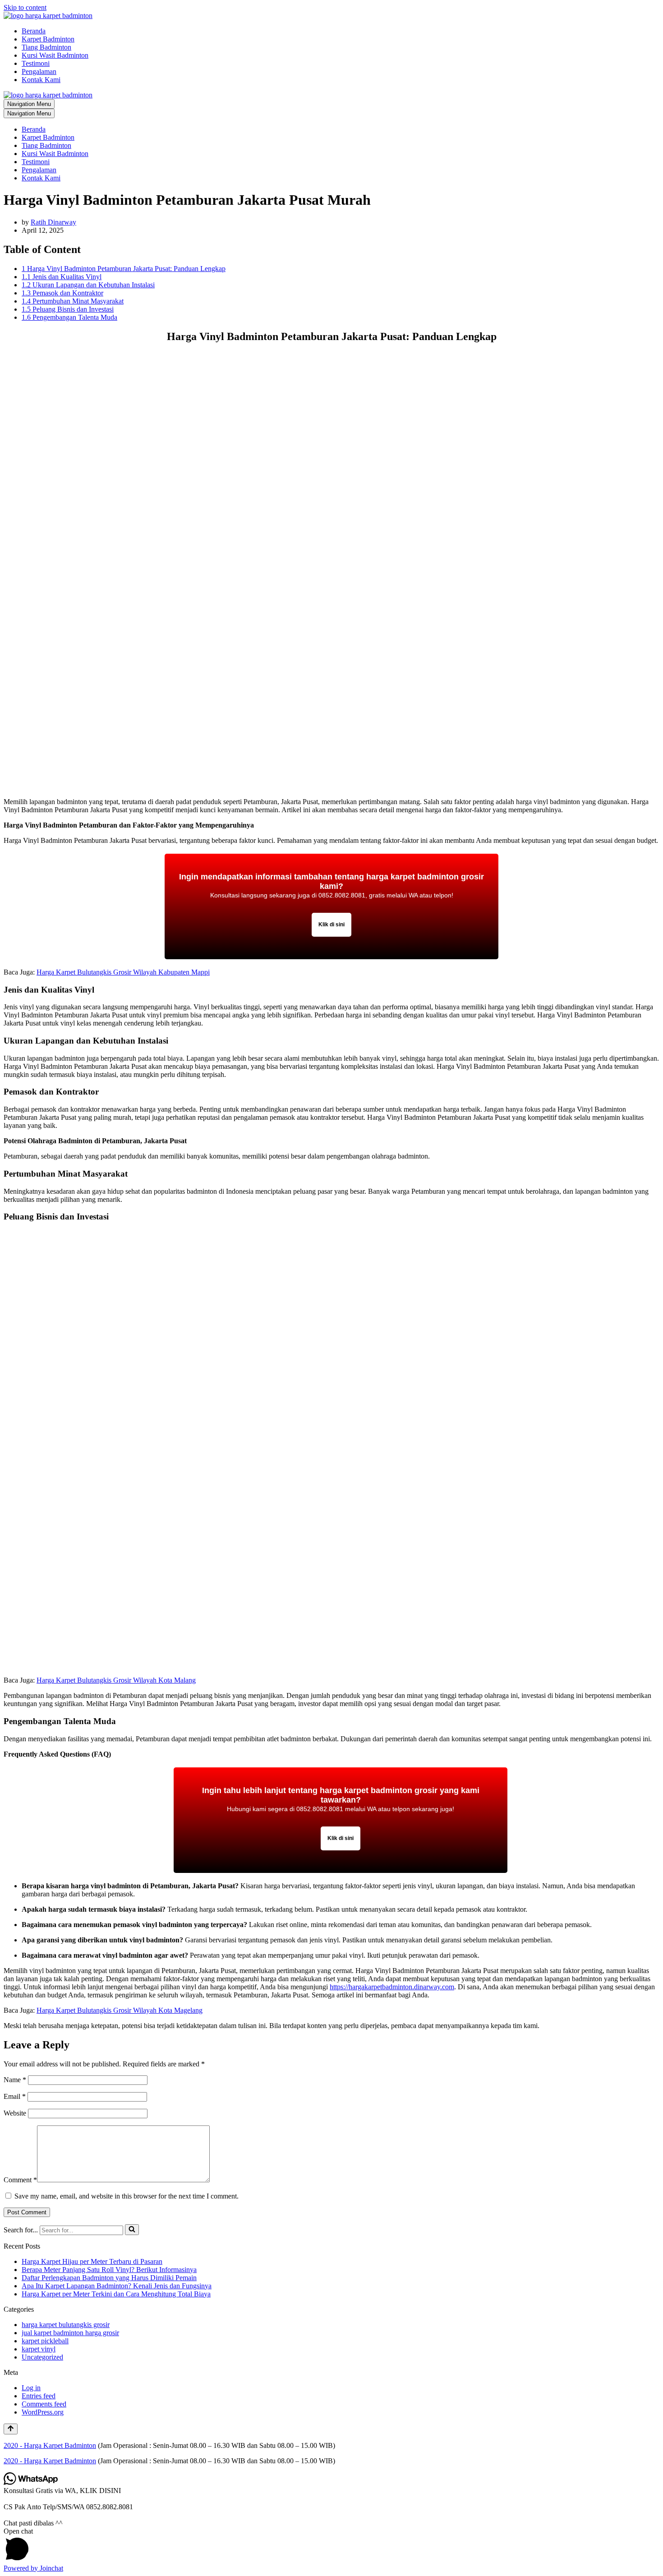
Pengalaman (39, 71)
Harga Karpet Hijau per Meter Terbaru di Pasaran (92, 2261)
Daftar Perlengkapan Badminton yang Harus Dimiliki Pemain (109, 2278)
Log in (31, 2388)
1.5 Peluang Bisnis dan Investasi (68, 309)
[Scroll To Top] (11, 2429)
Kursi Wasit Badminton (55, 55)
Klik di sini (331, 925)
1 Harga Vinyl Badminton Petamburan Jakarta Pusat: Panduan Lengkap (124, 269)
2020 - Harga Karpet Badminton (50, 2445)
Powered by (33, 2568)
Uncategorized (42, 2357)
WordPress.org (43, 2412)
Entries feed (39, 2396)
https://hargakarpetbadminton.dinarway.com (392, 1987)
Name (15, 2080)
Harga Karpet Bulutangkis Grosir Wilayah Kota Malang (116, 1680)
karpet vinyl (39, 2349)
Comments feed (44, 2404)
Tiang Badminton (46, 47)
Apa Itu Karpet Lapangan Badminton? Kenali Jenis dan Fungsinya (117, 2286)
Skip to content (25, 7)
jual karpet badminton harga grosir (70, 2333)
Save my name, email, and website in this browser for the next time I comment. (127, 2196)
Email (15, 2096)
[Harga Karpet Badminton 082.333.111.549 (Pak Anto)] (48, 16)
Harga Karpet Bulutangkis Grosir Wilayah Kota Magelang (120, 2010)
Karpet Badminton (48, 39)
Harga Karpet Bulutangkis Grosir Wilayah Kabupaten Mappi (123, 972)
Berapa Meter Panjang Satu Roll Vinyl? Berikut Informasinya (109, 2270)
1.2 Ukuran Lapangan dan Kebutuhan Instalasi (88, 285)
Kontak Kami (41, 80)
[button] (331, 2546)
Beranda (34, 31)
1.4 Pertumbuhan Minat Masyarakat (73, 301)
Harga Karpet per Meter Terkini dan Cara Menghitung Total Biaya (116, 2294)
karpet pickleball (45, 2341)
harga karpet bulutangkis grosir (66, 2325)
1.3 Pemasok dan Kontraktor (62, 293)
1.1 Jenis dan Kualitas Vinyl (62, 277)
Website (15, 2113)
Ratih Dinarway (53, 222)
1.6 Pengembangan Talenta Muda (69, 317)
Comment (20, 2180)
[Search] (132, 2230)
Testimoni (36, 63)
